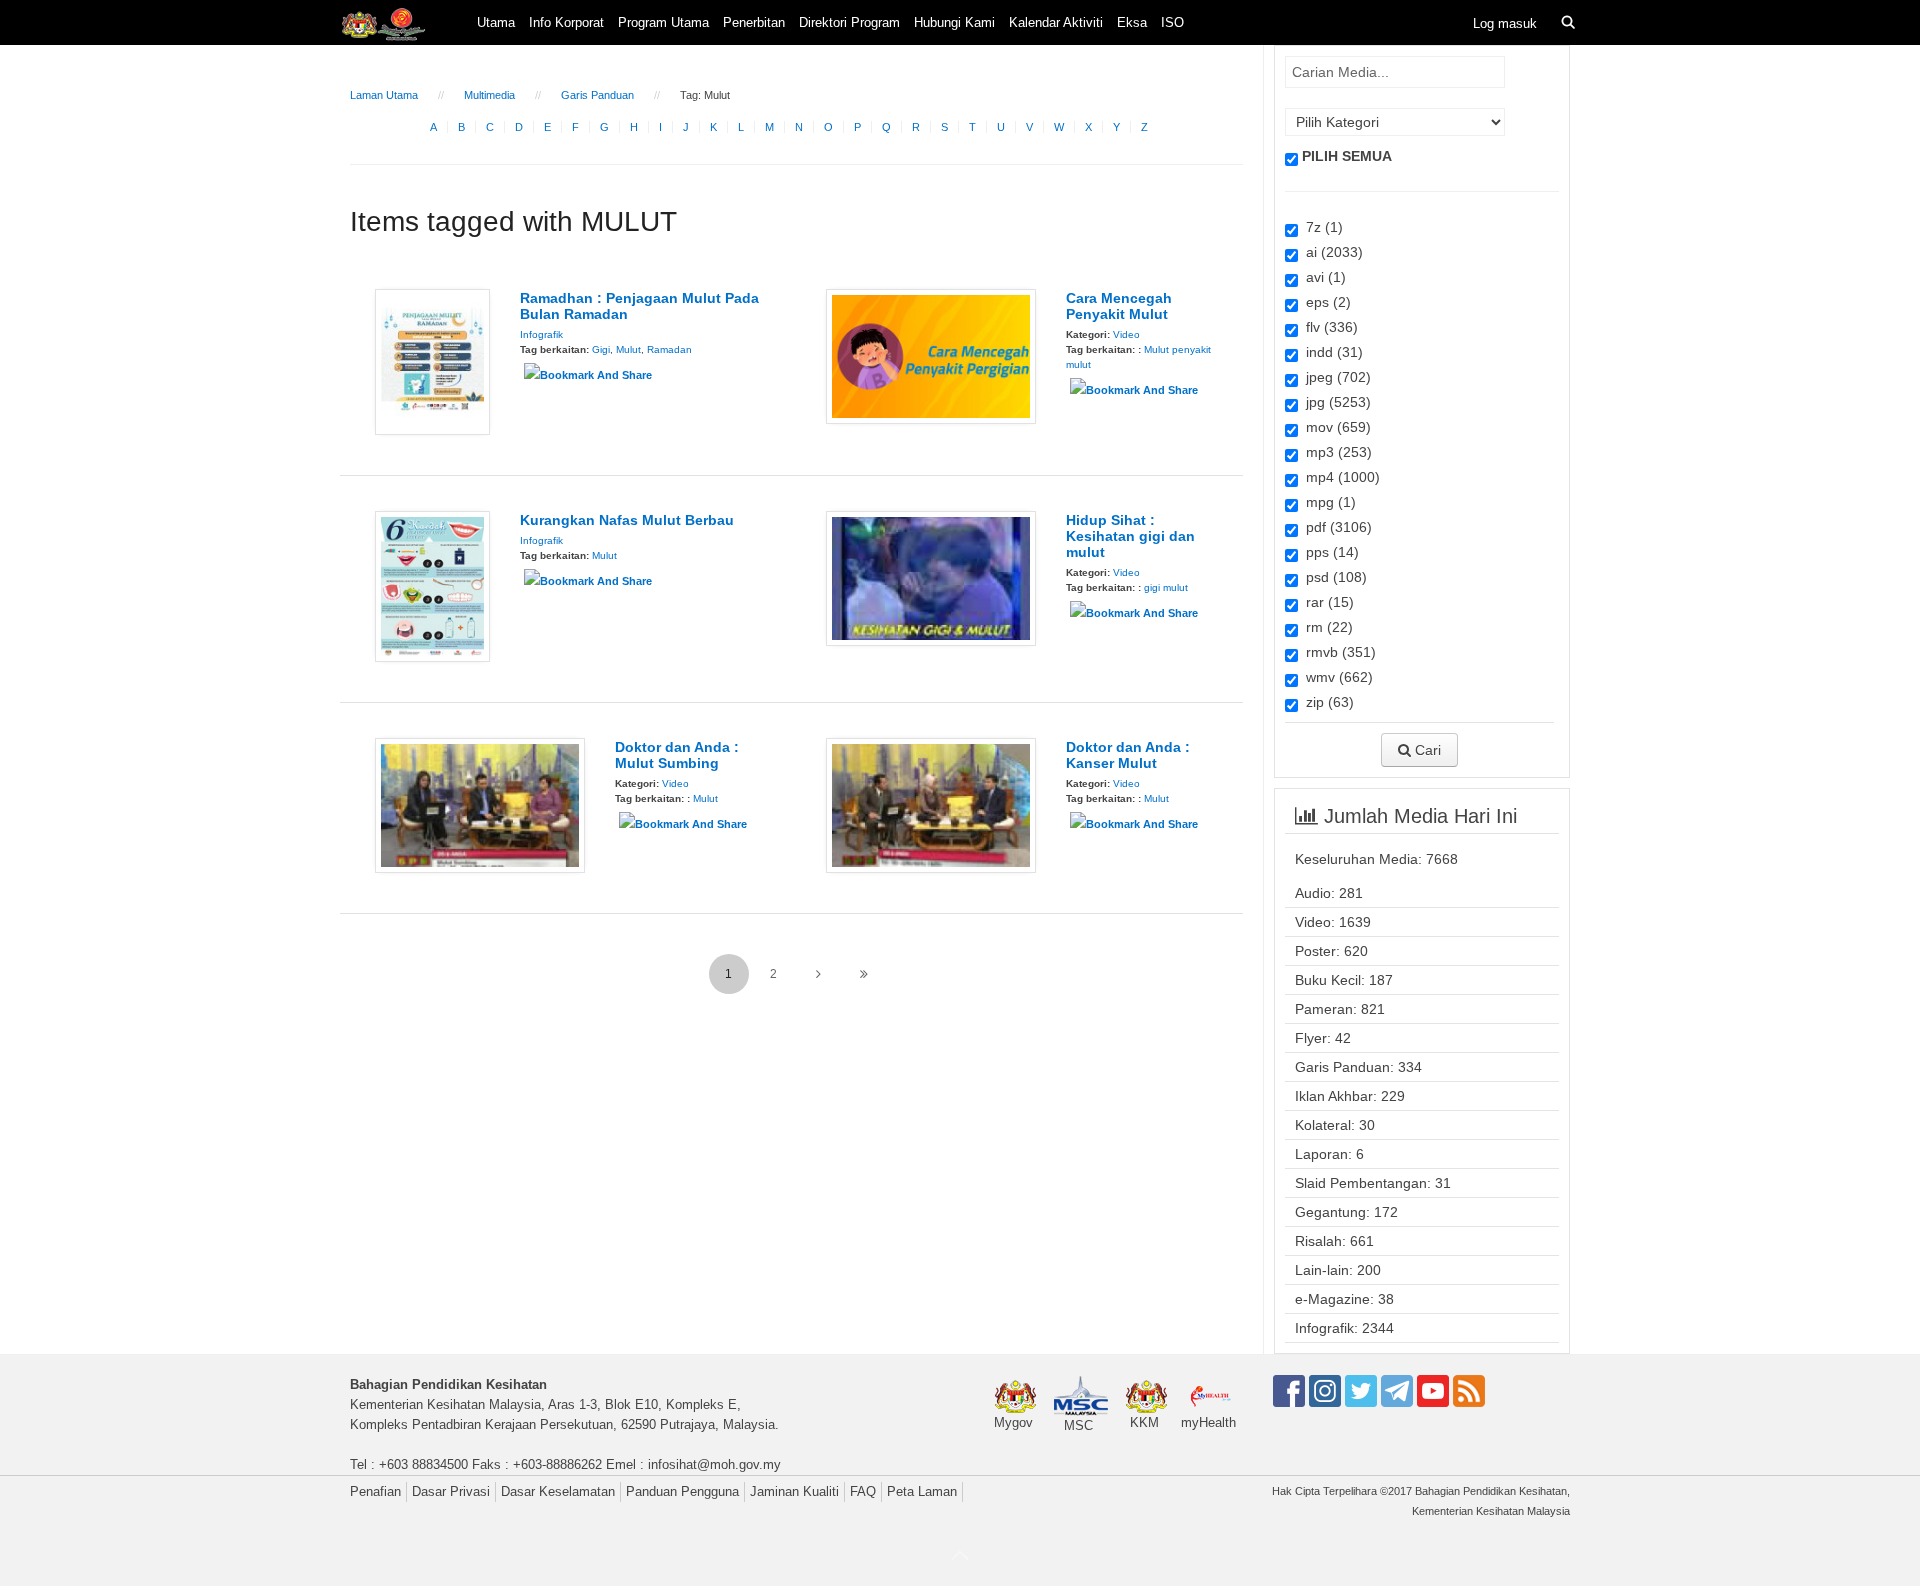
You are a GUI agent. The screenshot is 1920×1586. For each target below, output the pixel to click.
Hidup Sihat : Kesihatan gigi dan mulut (1130, 536)
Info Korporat (566, 22)
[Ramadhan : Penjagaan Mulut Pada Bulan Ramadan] (432, 361)
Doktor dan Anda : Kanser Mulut (1128, 755)
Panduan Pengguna (682, 1491)
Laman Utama (384, 95)
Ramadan (669, 349)
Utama (496, 22)
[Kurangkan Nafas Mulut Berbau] (432, 585)
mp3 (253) (1335, 452)
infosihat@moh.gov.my (714, 1464)
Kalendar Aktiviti (1056, 22)
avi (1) (1322, 277)
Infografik (541, 334)
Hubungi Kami (954, 22)
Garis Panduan (597, 95)
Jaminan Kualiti (794, 1491)
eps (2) (1324, 302)
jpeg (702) (1334, 377)
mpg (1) (1327, 502)
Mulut (628, 349)
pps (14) (1328, 552)
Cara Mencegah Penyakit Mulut (1119, 306)
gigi (1152, 587)
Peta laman (922, 1491)
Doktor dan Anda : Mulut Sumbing (677, 755)
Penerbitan (754, 22)
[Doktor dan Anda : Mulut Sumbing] (480, 804)
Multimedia (489, 95)
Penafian (375, 1491)
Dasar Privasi (451, 1491)
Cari (1426, 750)
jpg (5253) (1334, 402)
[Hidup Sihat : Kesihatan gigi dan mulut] (931, 577)
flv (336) (1328, 327)
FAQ (863, 1491)
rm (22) (1325, 627)
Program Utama (663, 22)
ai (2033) (1330, 252)
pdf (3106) (1335, 527)
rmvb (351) (1337, 652)
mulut (1175, 587)
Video (1126, 334)
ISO (1172, 22)
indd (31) (1330, 352)
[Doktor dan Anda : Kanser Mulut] (931, 804)
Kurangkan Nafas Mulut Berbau (627, 520)
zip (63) (1326, 702)
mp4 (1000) (1339, 477)
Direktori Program (849, 22)
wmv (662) (1335, 677)
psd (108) (1332, 577)
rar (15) (1326, 602)
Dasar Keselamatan (558, 1491)
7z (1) (1320, 227)
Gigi (601, 349)
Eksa (1132, 22)
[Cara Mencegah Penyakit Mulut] (931, 355)
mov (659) (1334, 427)
